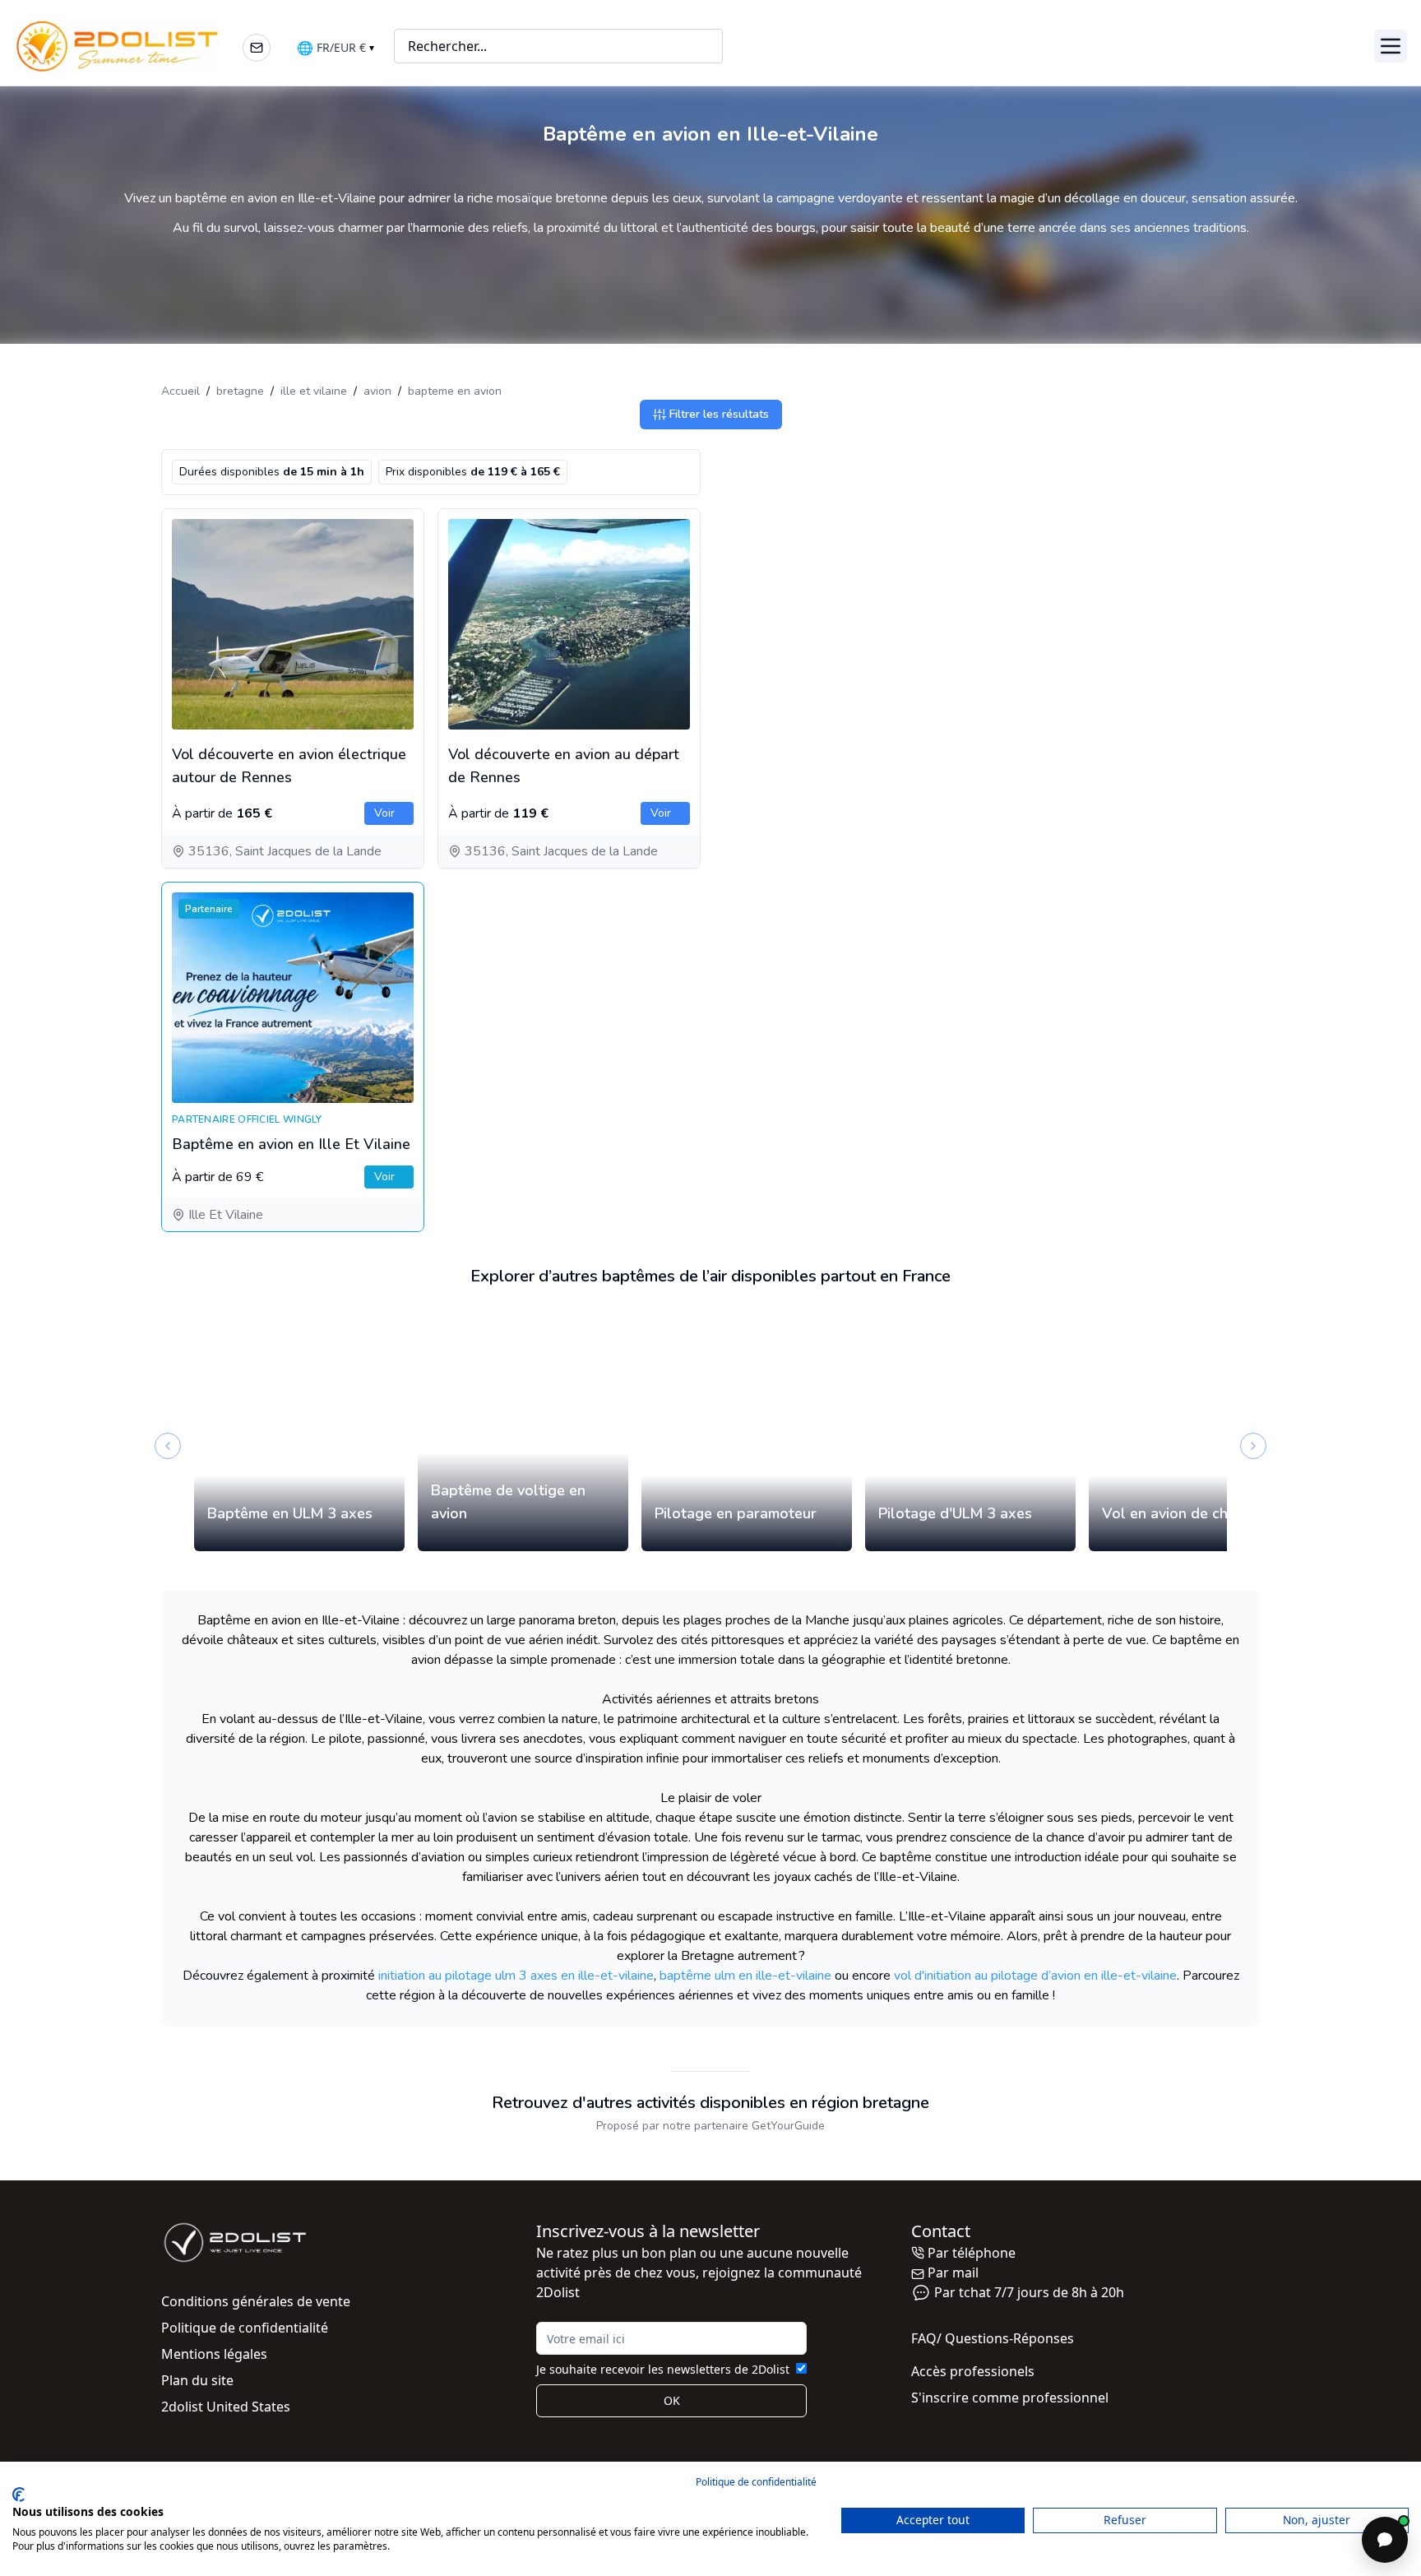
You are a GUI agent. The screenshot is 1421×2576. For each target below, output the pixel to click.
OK (672, 2400)
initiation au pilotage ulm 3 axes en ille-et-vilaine (516, 1976)
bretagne (240, 391)
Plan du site (197, 2380)
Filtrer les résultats (719, 414)
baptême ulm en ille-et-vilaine (745, 1976)
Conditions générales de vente (256, 2301)
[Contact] (257, 48)
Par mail (953, 2273)
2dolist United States (226, 2407)
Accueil (181, 391)
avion (377, 391)
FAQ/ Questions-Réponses (993, 2338)
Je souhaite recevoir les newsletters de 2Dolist (663, 2369)
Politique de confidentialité (245, 2328)
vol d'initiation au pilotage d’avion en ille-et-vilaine (1035, 1976)
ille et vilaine (314, 391)
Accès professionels (973, 2371)
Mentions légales (214, 2354)
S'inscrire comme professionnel (1010, 2398)
